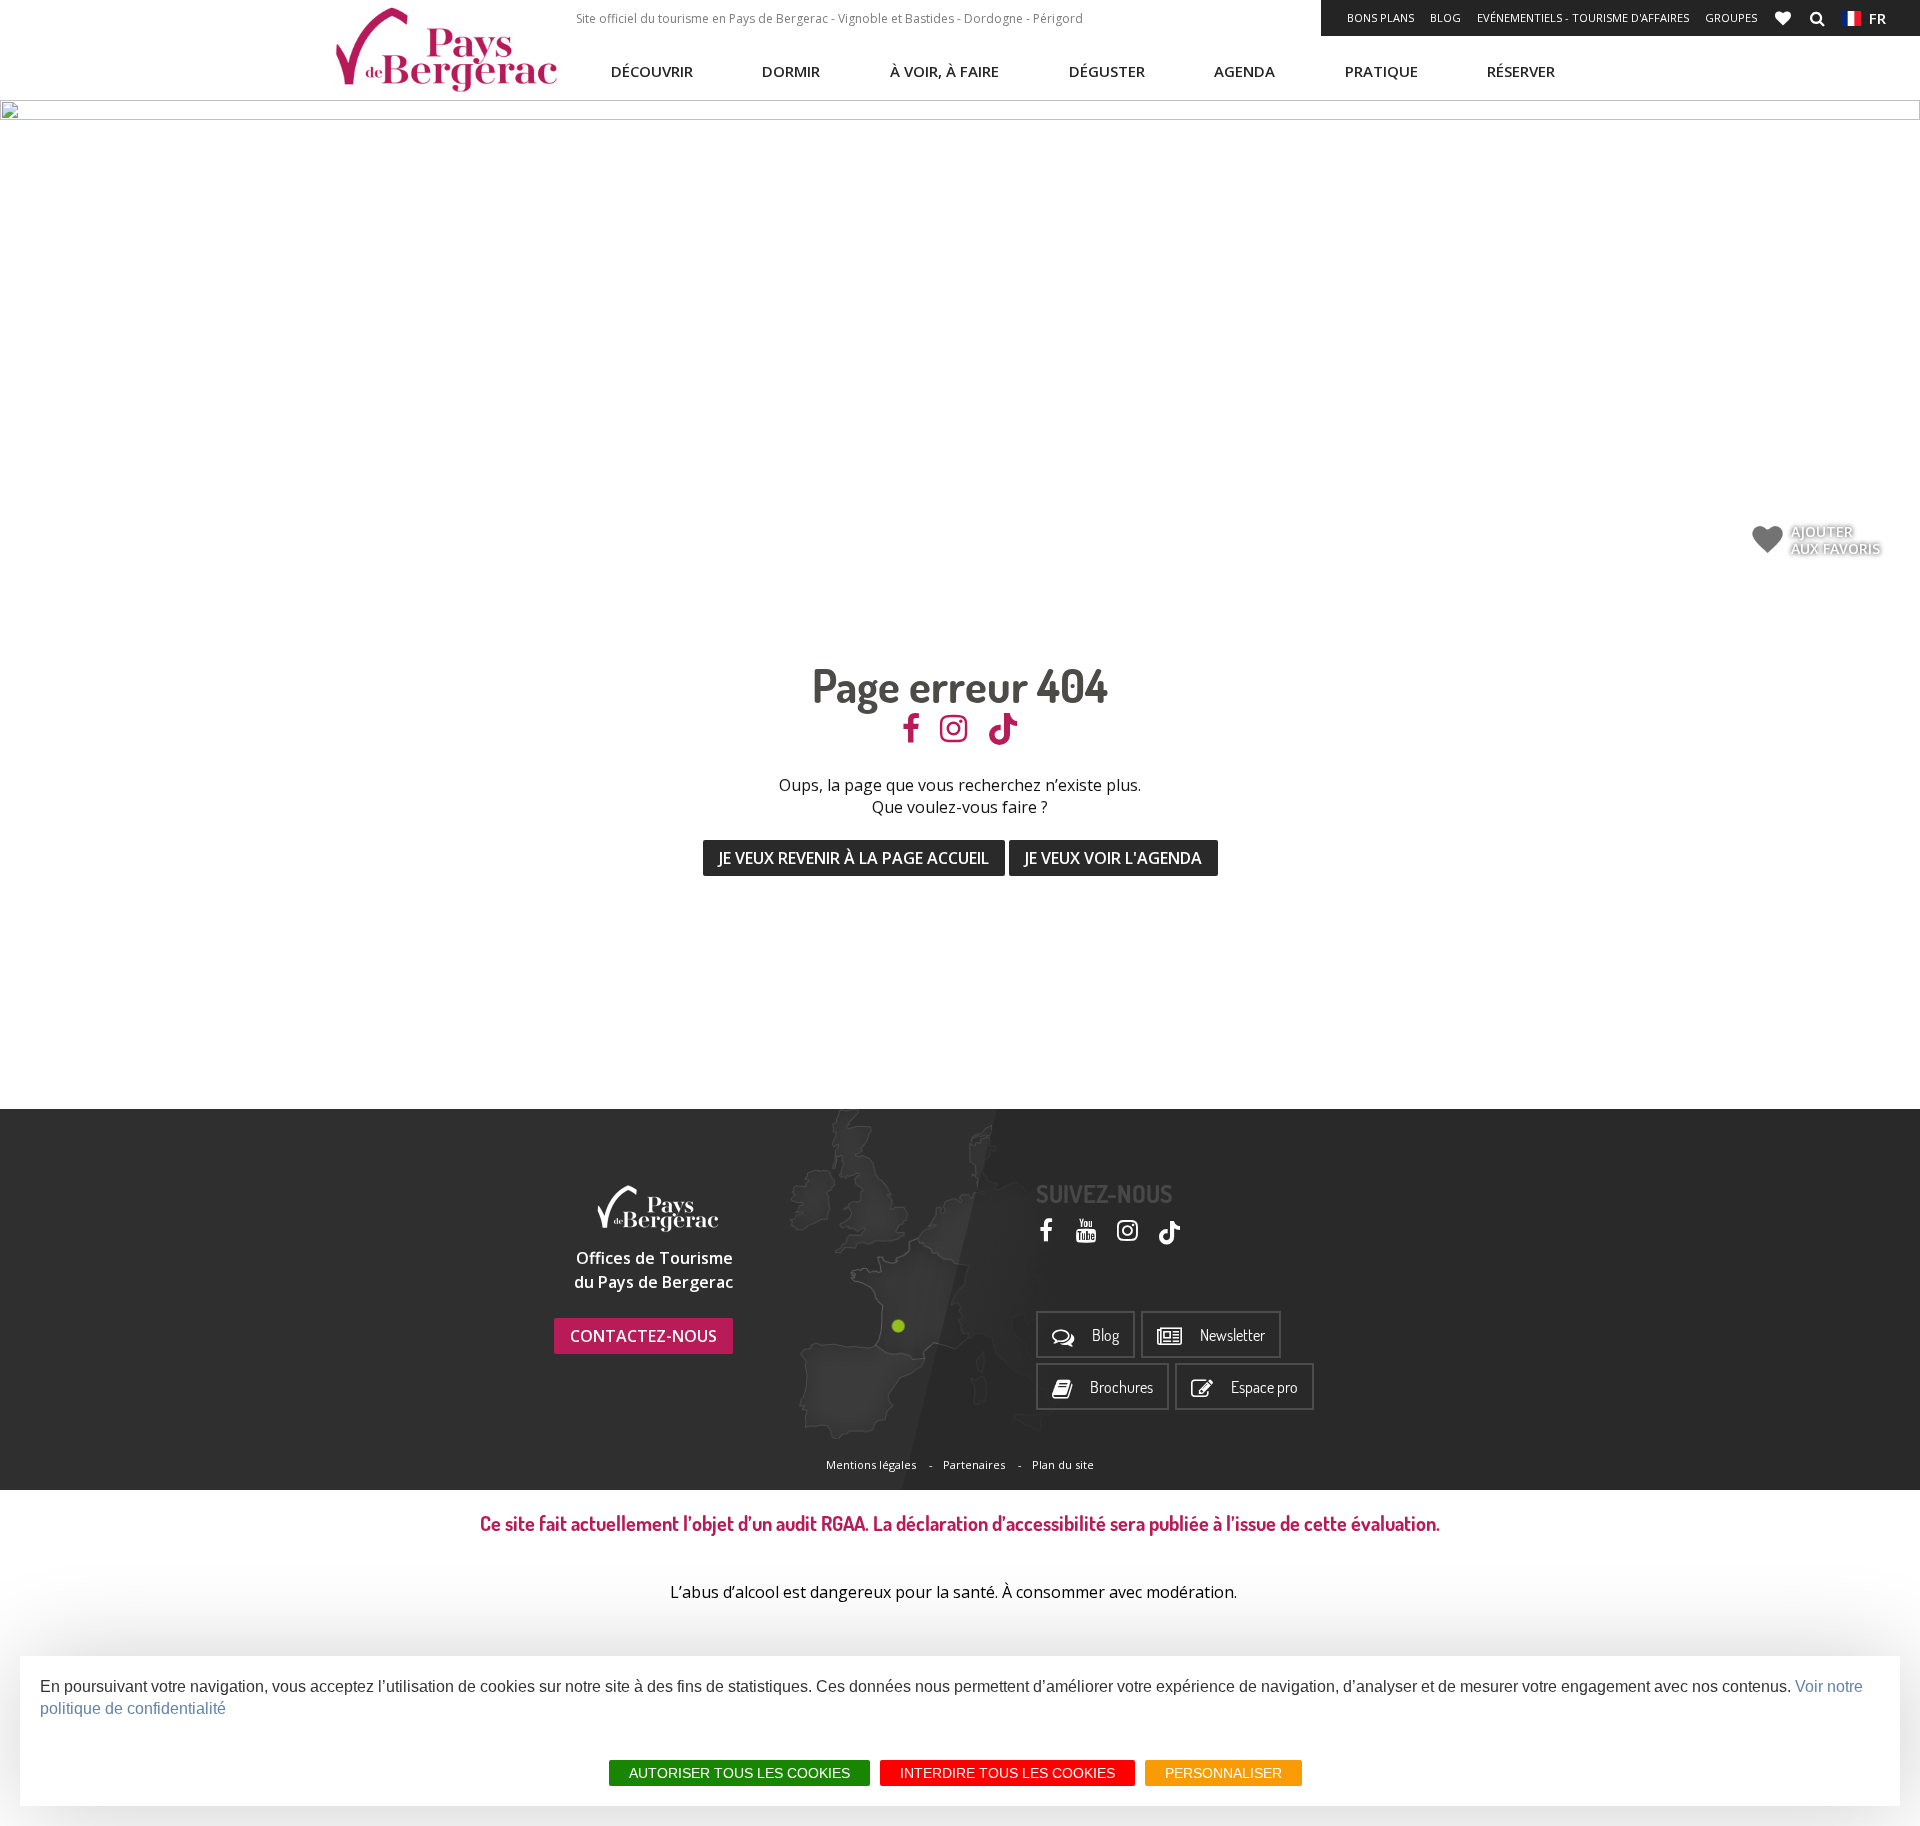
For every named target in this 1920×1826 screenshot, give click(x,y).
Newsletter (1232, 1335)
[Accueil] (446, 50)
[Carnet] (1785, 18)
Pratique (1381, 71)
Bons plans (1380, 17)
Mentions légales (871, 1464)
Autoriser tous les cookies (739, 1773)
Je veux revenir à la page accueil (854, 858)
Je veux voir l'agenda (1113, 858)
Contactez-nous (643, 1336)
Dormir (791, 71)
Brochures (1121, 1387)
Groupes (1731, 17)
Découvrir (652, 71)
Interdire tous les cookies (1007, 1773)
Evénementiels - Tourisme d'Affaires (1583, 17)
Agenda (1244, 71)
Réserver (1521, 71)
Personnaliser (1223, 1773)
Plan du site (1063, 1464)
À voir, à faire (944, 71)
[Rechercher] (1817, 18)
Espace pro (1264, 1387)
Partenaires (974, 1464)
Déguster (1107, 71)
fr (1873, 18)
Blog (1445, 17)
